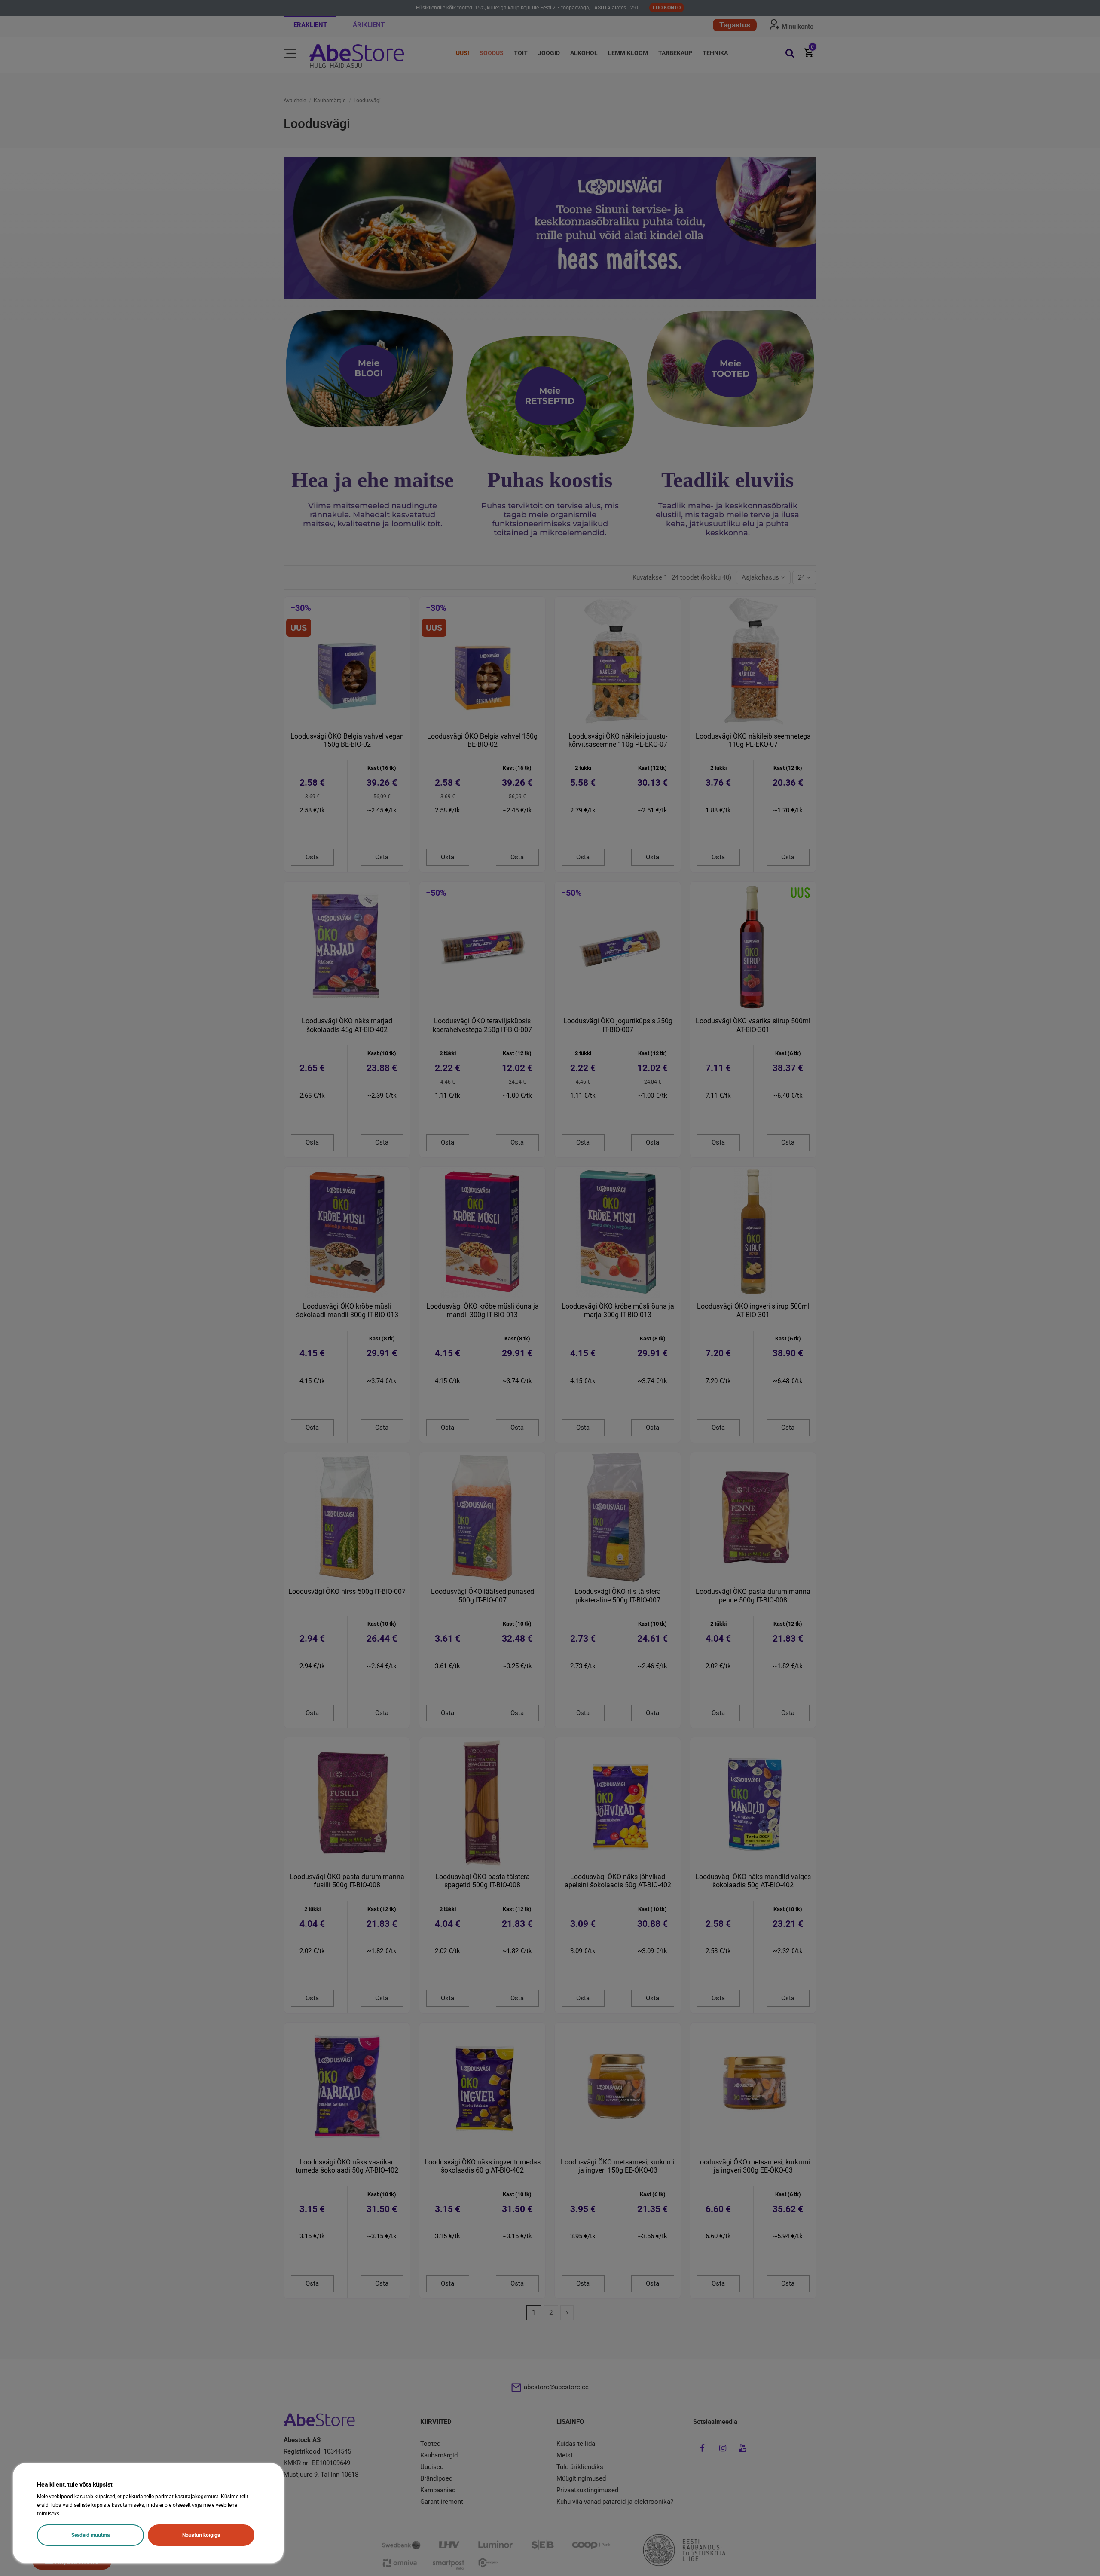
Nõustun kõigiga (201, 2535)
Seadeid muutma (90, 2535)
